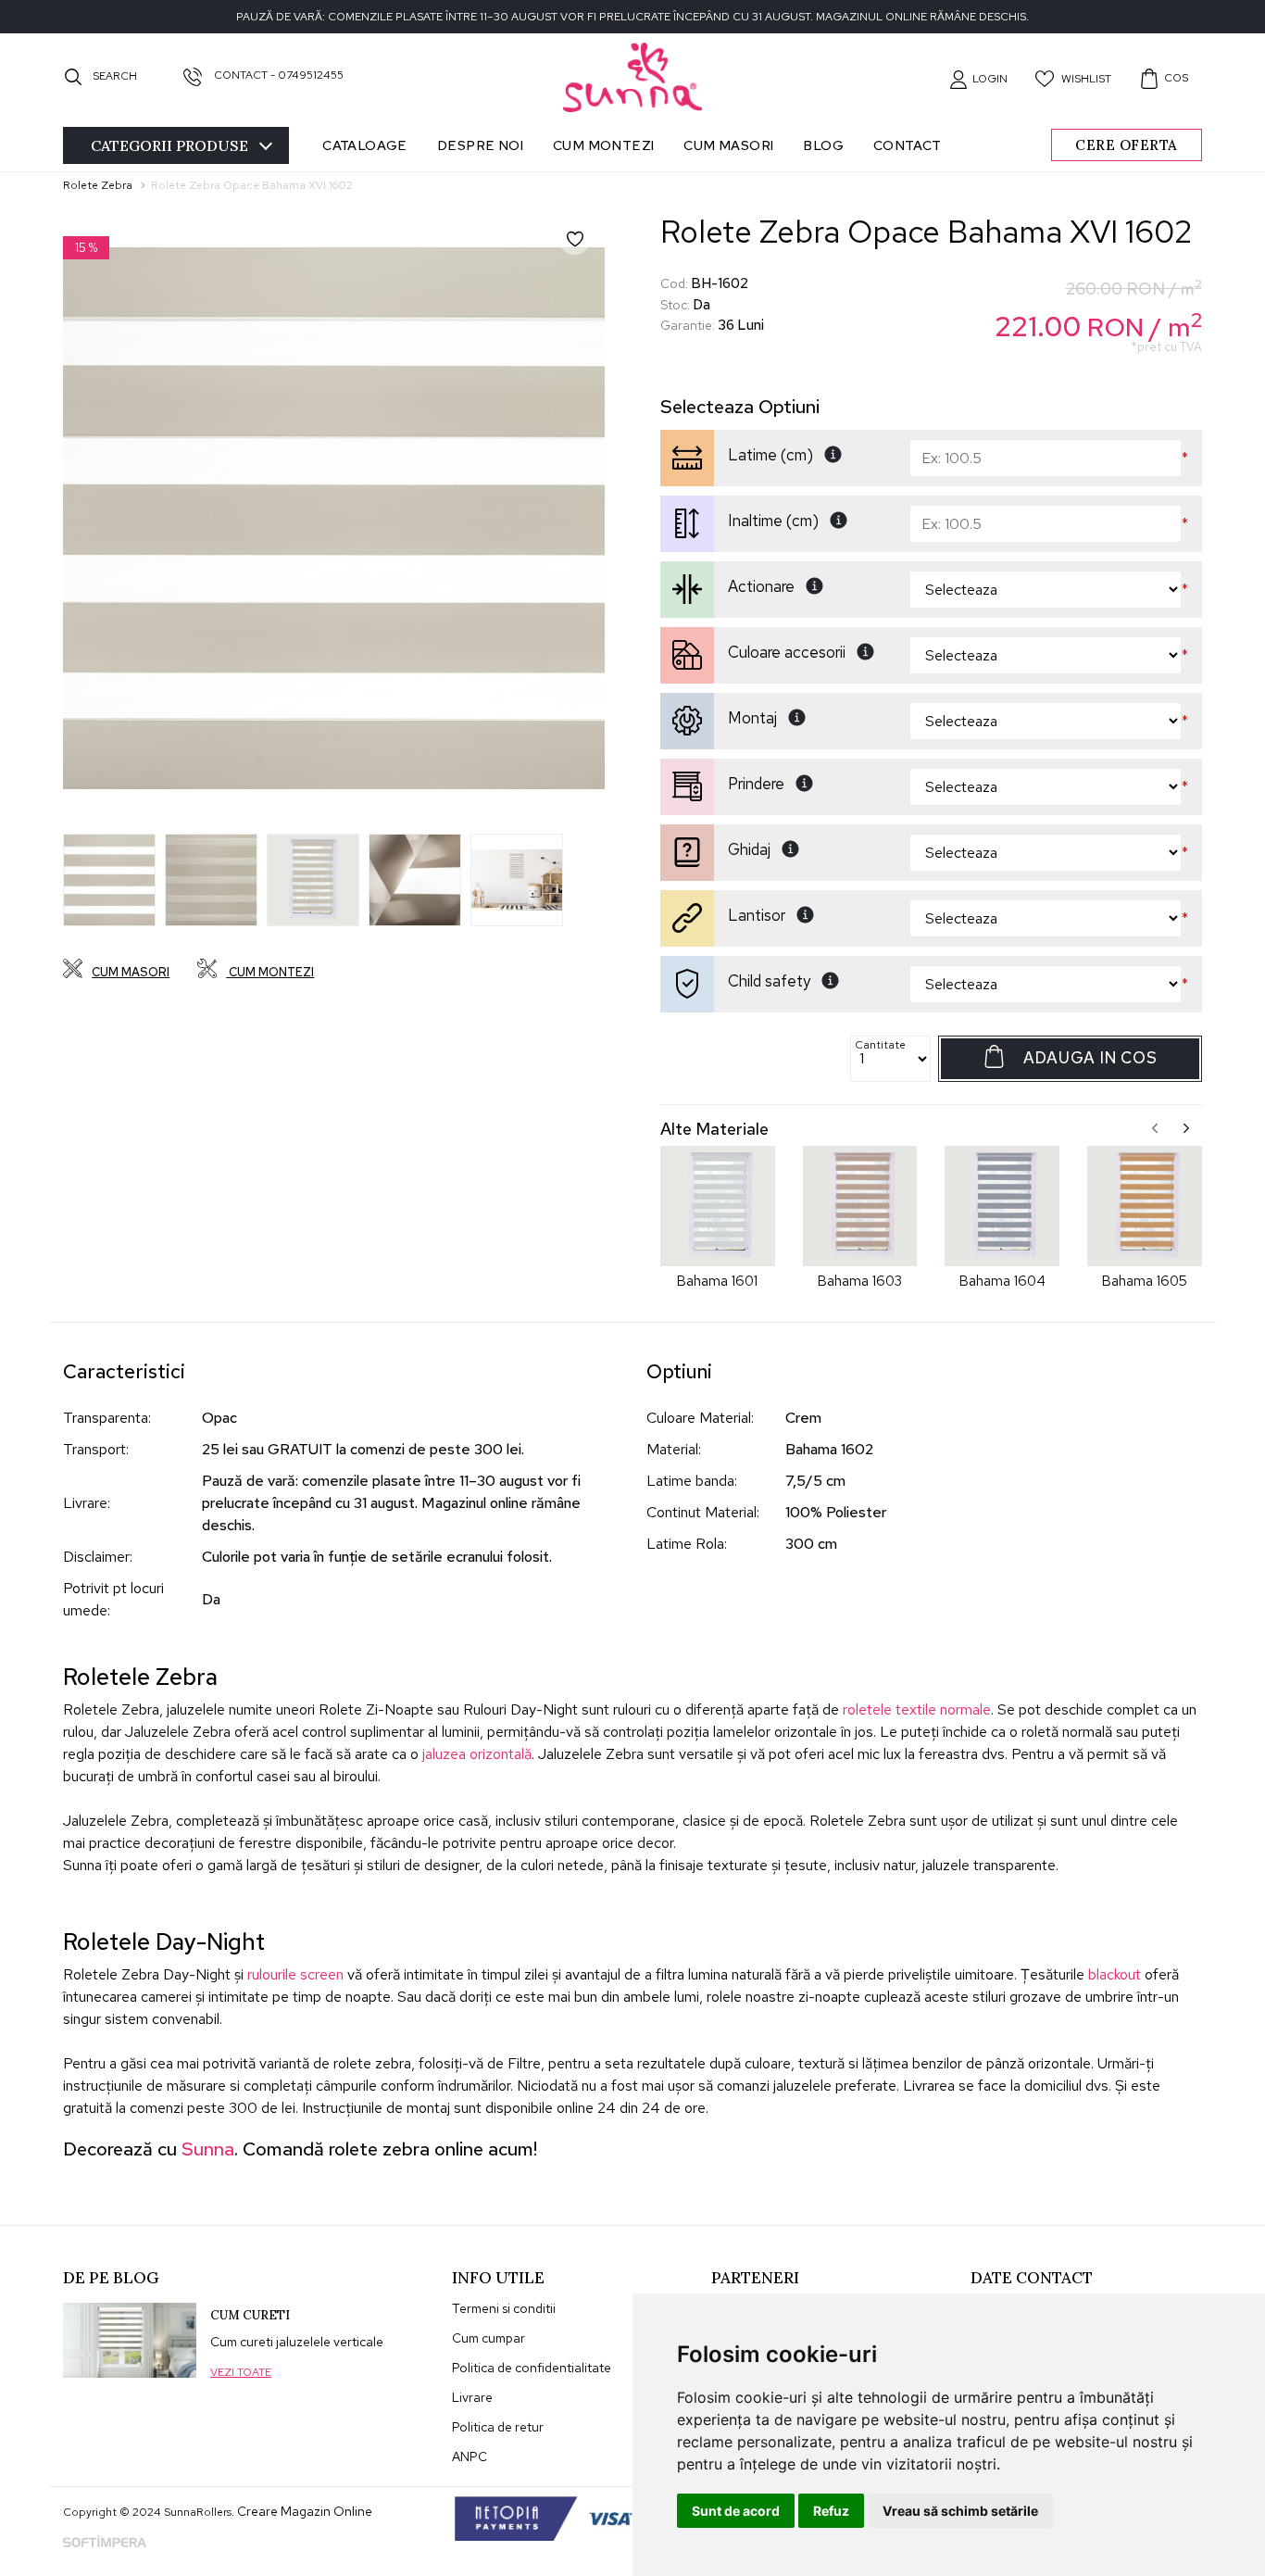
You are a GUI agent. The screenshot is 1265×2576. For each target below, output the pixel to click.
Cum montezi (603, 145)
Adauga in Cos (1090, 1058)
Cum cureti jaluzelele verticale (297, 2342)
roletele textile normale (917, 1709)
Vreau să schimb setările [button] (960, 2511)
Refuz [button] (831, 2511)
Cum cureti (250, 2315)
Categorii (169, 145)
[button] (978, 79)
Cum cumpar (488, 2338)
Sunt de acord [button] (736, 2511)
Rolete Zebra (98, 185)
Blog (823, 145)
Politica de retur (498, 2427)
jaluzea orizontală (477, 1754)
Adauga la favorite (588, 252)
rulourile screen (295, 1974)
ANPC (470, 2457)
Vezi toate (241, 2372)
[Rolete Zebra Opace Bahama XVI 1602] (334, 518)
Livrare (472, 2397)
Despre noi (480, 145)
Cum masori (728, 145)
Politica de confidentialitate (532, 2368)
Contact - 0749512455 (277, 75)
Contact (908, 145)
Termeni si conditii (504, 2308)
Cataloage (365, 145)
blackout (1115, 1974)
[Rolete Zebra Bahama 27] (109, 880)
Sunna (208, 2149)
